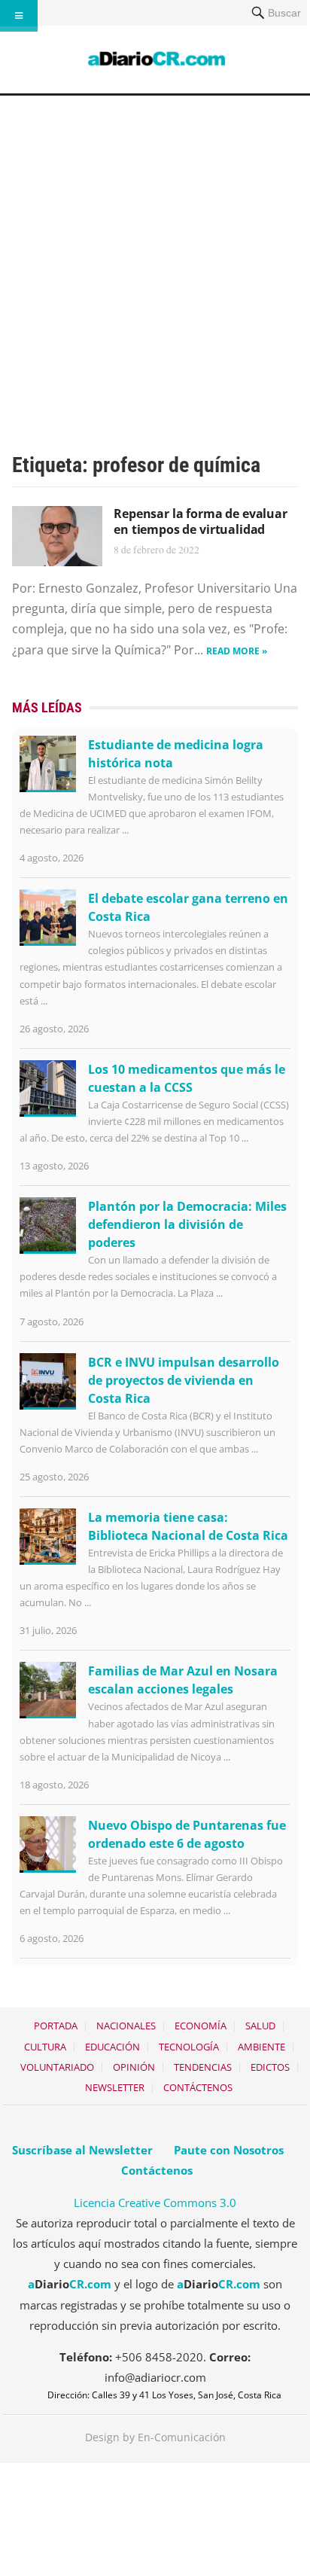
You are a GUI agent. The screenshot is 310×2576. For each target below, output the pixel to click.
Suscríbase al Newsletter (82, 2150)
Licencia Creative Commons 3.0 (155, 2203)
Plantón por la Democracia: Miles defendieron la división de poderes (187, 1224)
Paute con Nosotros (229, 2150)
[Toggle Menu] (19, 16)
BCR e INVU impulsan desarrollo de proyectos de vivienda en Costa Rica (184, 1380)
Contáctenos (198, 2087)
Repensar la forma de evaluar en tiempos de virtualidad (201, 521)
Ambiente (261, 2047)
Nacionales (126, 2026)
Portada (56, 2026)
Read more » (237, 651)
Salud (260, 2026)
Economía (201, 2026)
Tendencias (203, 2067)
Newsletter (115, 2087)
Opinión (134, 2067)
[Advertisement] (155, 258)
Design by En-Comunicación (155, 2437)
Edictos (270, 2067)
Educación (112, 2047)
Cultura (45, 2047)
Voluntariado (57, 2067)
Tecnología (189, 2047)
